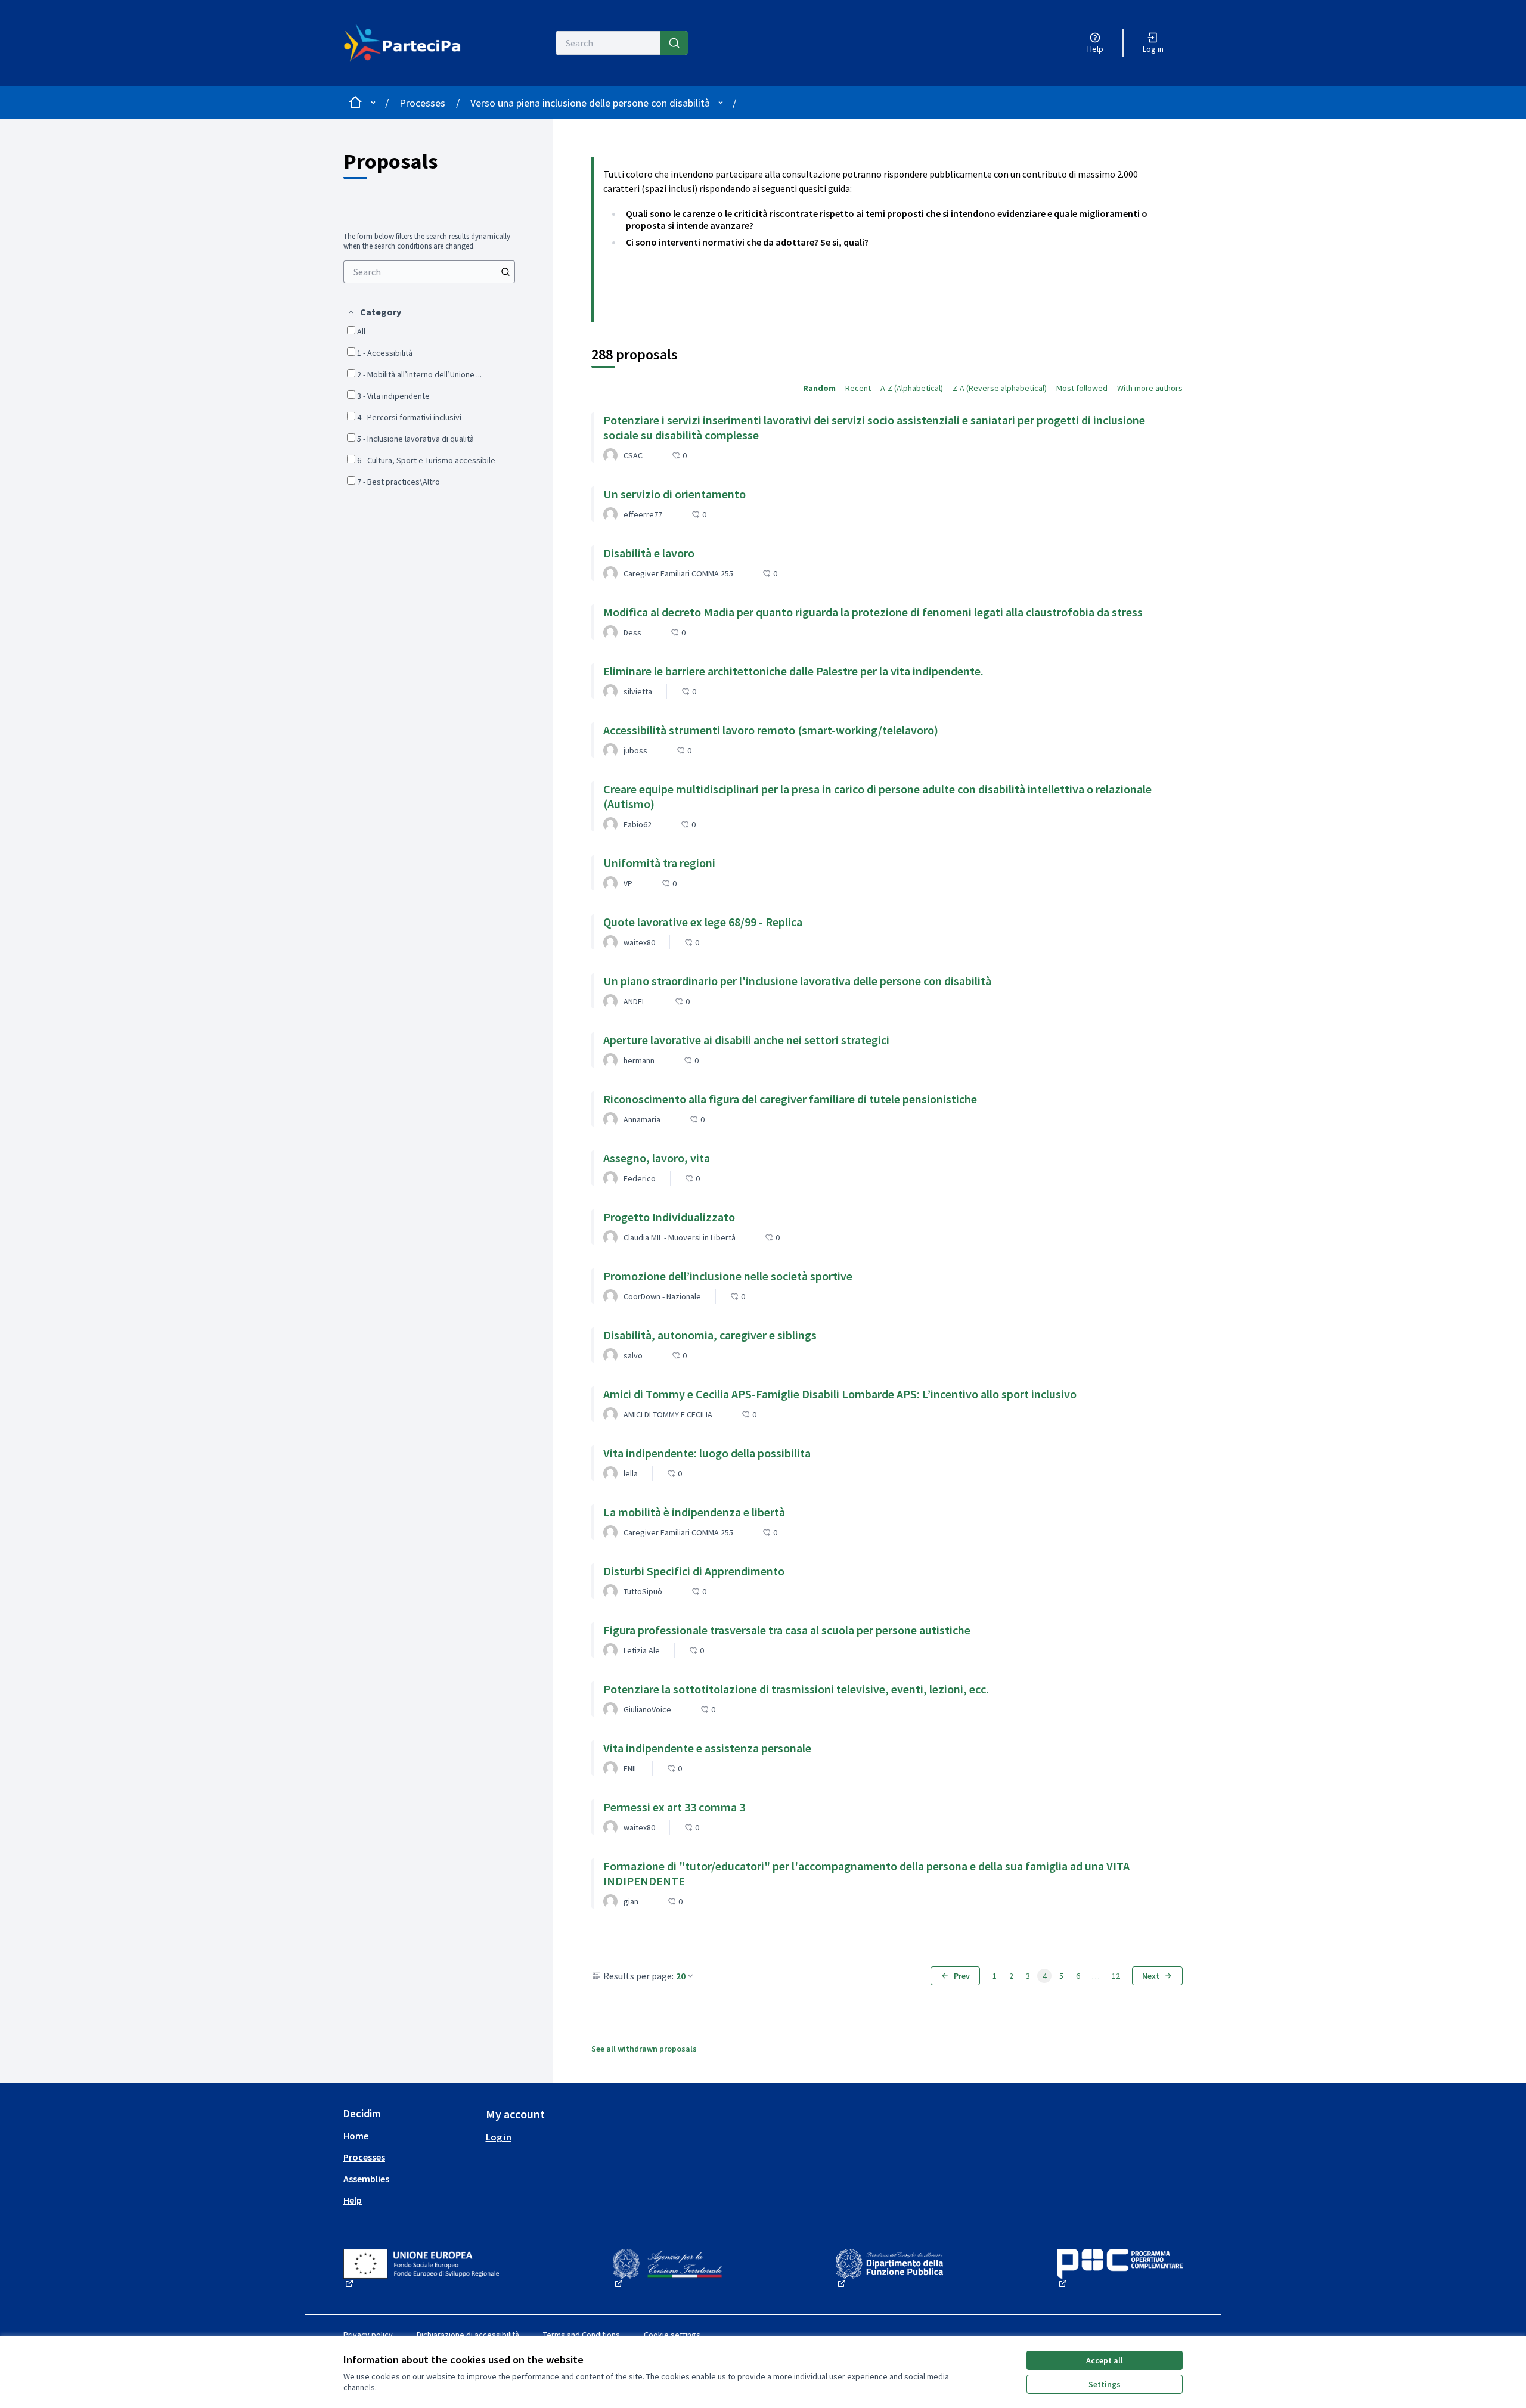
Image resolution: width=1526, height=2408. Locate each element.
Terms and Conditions (581, 2335)
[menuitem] (429, 272)
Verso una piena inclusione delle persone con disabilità (590, 103)
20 (681, 1976)
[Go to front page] (409, 43)
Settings (1105, 2384)
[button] (374, 312)
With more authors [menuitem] (1150, 388)
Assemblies (366, 2179)
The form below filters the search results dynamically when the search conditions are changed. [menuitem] (427, 241)
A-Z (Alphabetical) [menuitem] (912, 388)
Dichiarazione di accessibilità (468, 2335)
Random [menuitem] (819, 388)
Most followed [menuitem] (1082, 388)
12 (1116, 1976)
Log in (499, 2137)
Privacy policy (368, 2335)
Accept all (1105, 2360)
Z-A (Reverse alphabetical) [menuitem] (1000, 388)
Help (353, 2200)
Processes (422, 103)
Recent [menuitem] (858, 388)
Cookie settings (672, 2335)
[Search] (674, 43)
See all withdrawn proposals (644, 2049)
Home (356, 2136)
